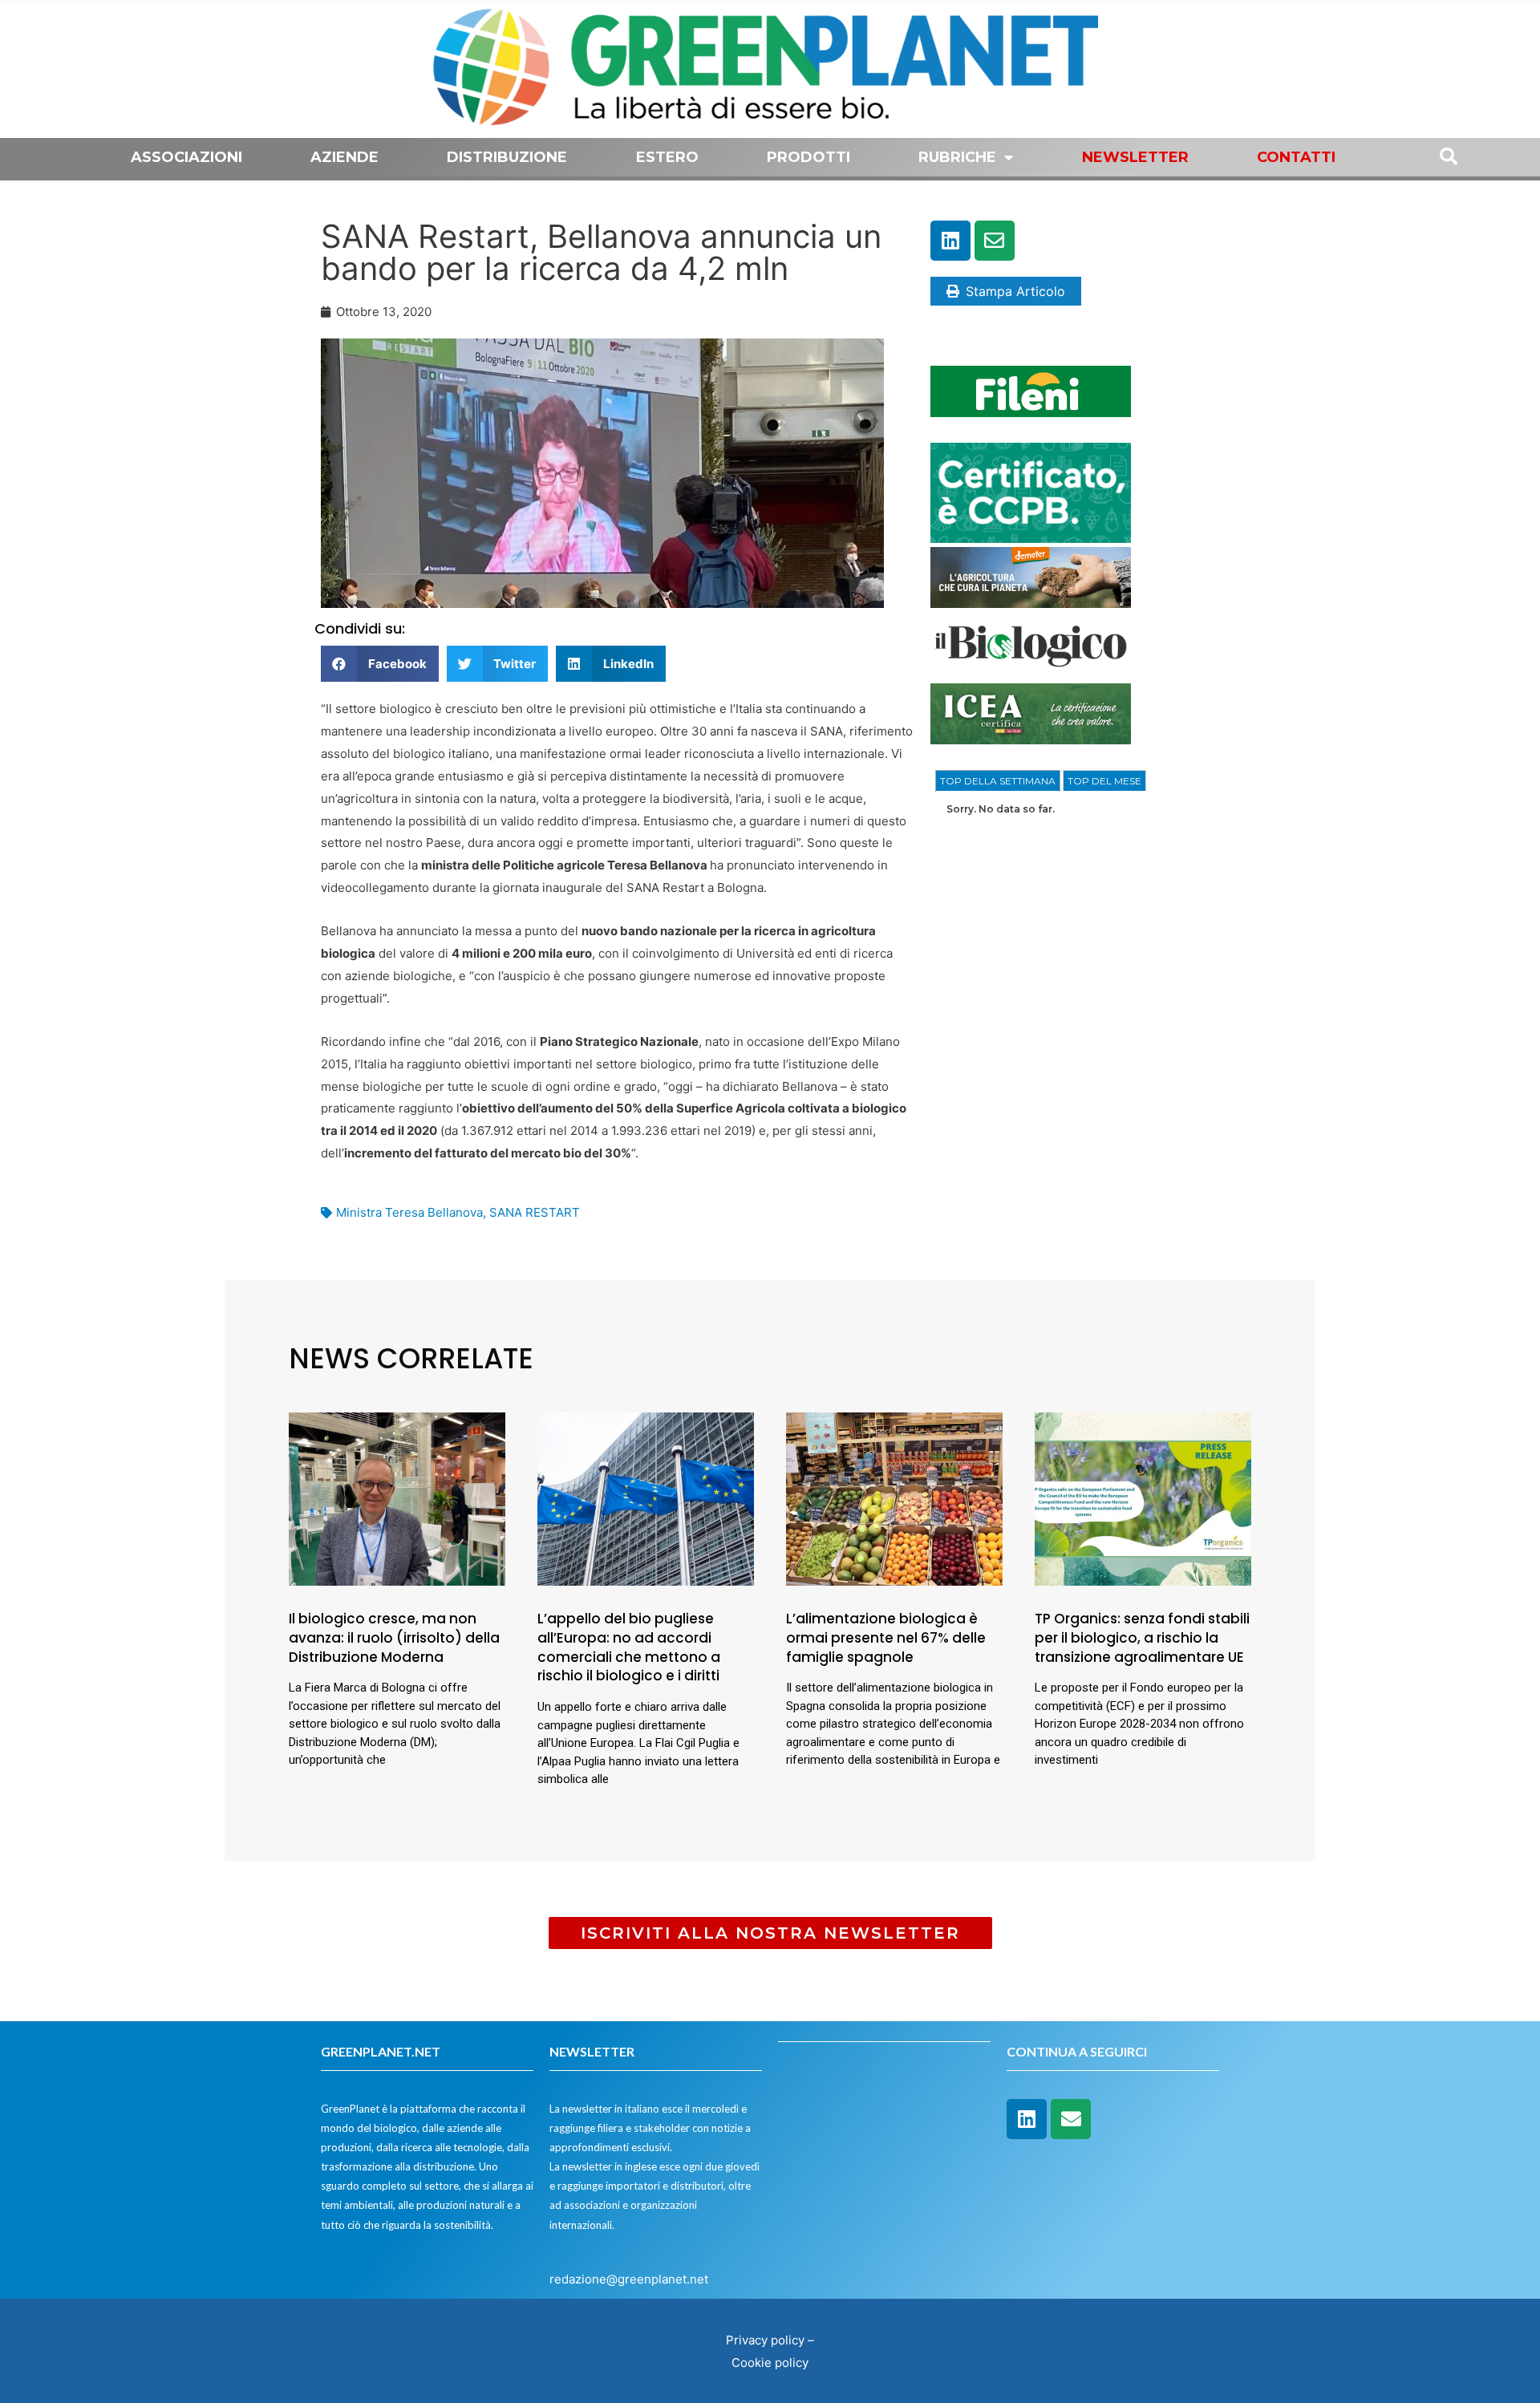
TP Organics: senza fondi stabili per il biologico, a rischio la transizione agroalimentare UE (1142, 1638)
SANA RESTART (535, 1212)
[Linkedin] (950, 241)
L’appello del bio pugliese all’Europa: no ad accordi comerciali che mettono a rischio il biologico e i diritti (629, 1647)
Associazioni (186, 157)
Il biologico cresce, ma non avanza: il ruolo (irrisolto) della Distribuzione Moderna (394, 1638)
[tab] (998, 781)
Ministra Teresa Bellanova (409, 1212)
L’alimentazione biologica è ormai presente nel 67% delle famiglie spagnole (886, 1638)
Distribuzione (507, 157)
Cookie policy (770, 2362)
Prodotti (808, 157)
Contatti (1296, 157)
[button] (380, 664)
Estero (667, 157)
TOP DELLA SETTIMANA (998, 781)
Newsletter (1135, 157)
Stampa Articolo (1015, 291)
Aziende (344, 157)
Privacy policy (765, 2340)
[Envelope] (995, 241)
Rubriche (957, 157)
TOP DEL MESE (1104, 781)
